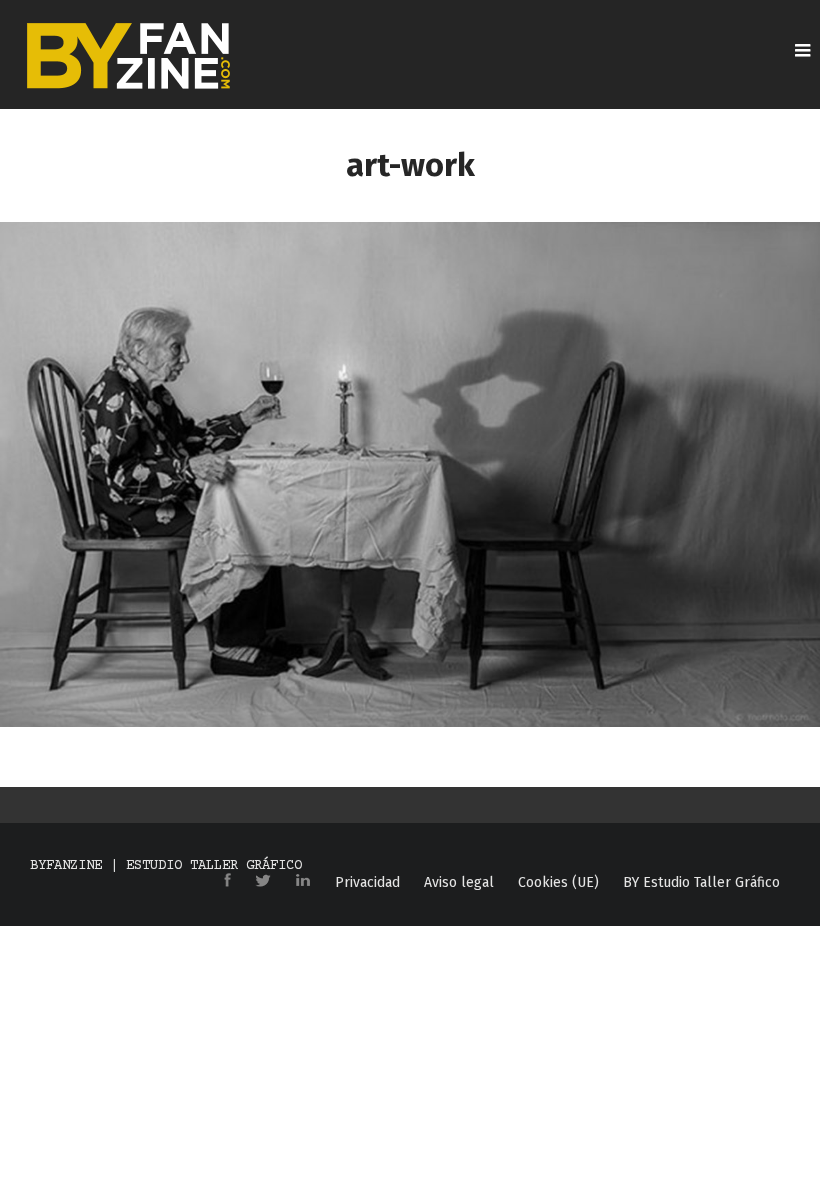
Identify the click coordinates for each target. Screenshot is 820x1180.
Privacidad (367, 883)
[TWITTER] (263, 882)
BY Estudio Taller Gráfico (701, 883)
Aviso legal (459, 883)
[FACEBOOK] (227, 881)
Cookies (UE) (558, 883)
